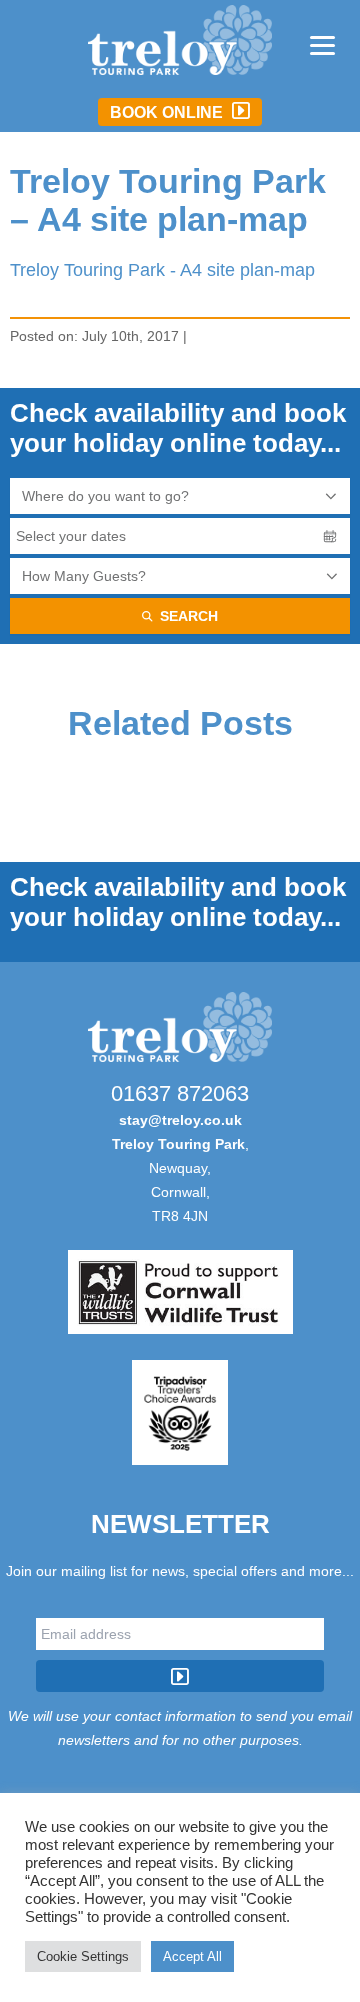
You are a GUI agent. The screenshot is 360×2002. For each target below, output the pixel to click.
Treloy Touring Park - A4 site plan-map (162, 270)
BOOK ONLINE (168, 112)
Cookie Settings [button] (83, 1956)
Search (189, 616)
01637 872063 (180, 1093)
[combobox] (180, 496)
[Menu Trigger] (322, 44)
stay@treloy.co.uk (180, 1120)
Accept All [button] (192, 1956)
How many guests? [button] (84, 576)
